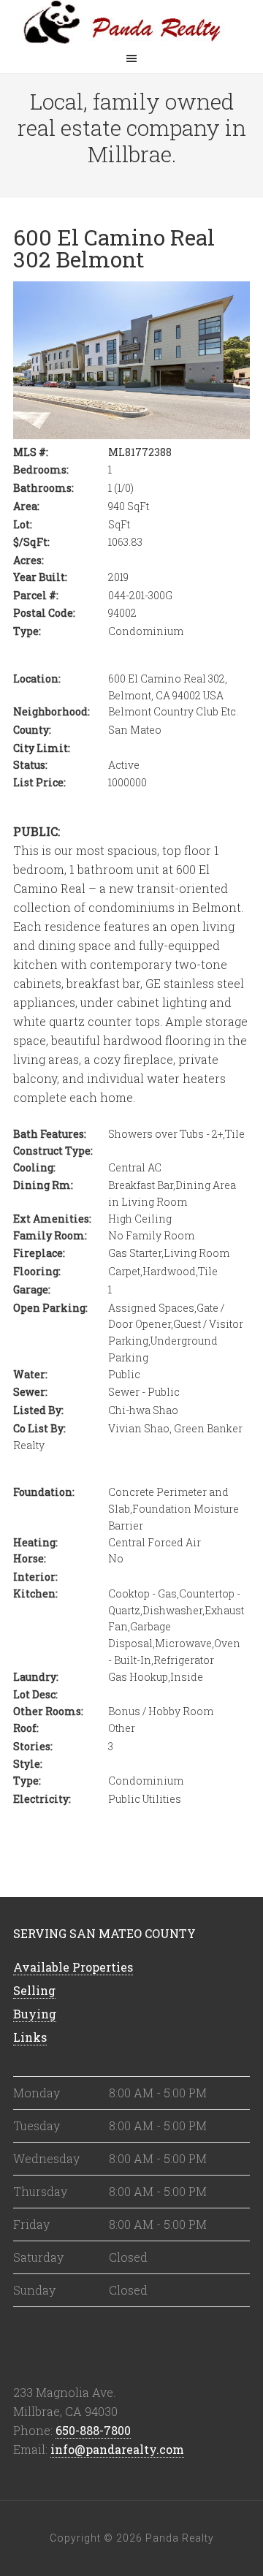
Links (30, 2037)
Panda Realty (131, 22)
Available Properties (73, 1967)
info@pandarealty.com (117, 2449)
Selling (34, 1990)
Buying (35, 2014)
